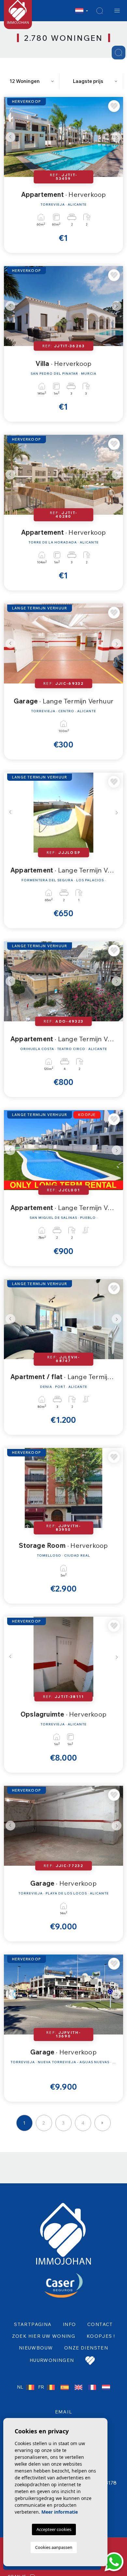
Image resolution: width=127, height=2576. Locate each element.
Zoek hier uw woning (44, 2336)
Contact (100, 2324)
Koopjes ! (101, 2336)
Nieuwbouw (36, 2348)
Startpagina (33, 2324)
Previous (10, 137)
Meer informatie (60, 2512)
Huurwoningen (52, 2360)
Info (70, 2324)
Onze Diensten (86, 2348)
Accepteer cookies (54, 2529)
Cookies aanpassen (54, 2547)
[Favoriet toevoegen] (114, 106)
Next (117, 137)
